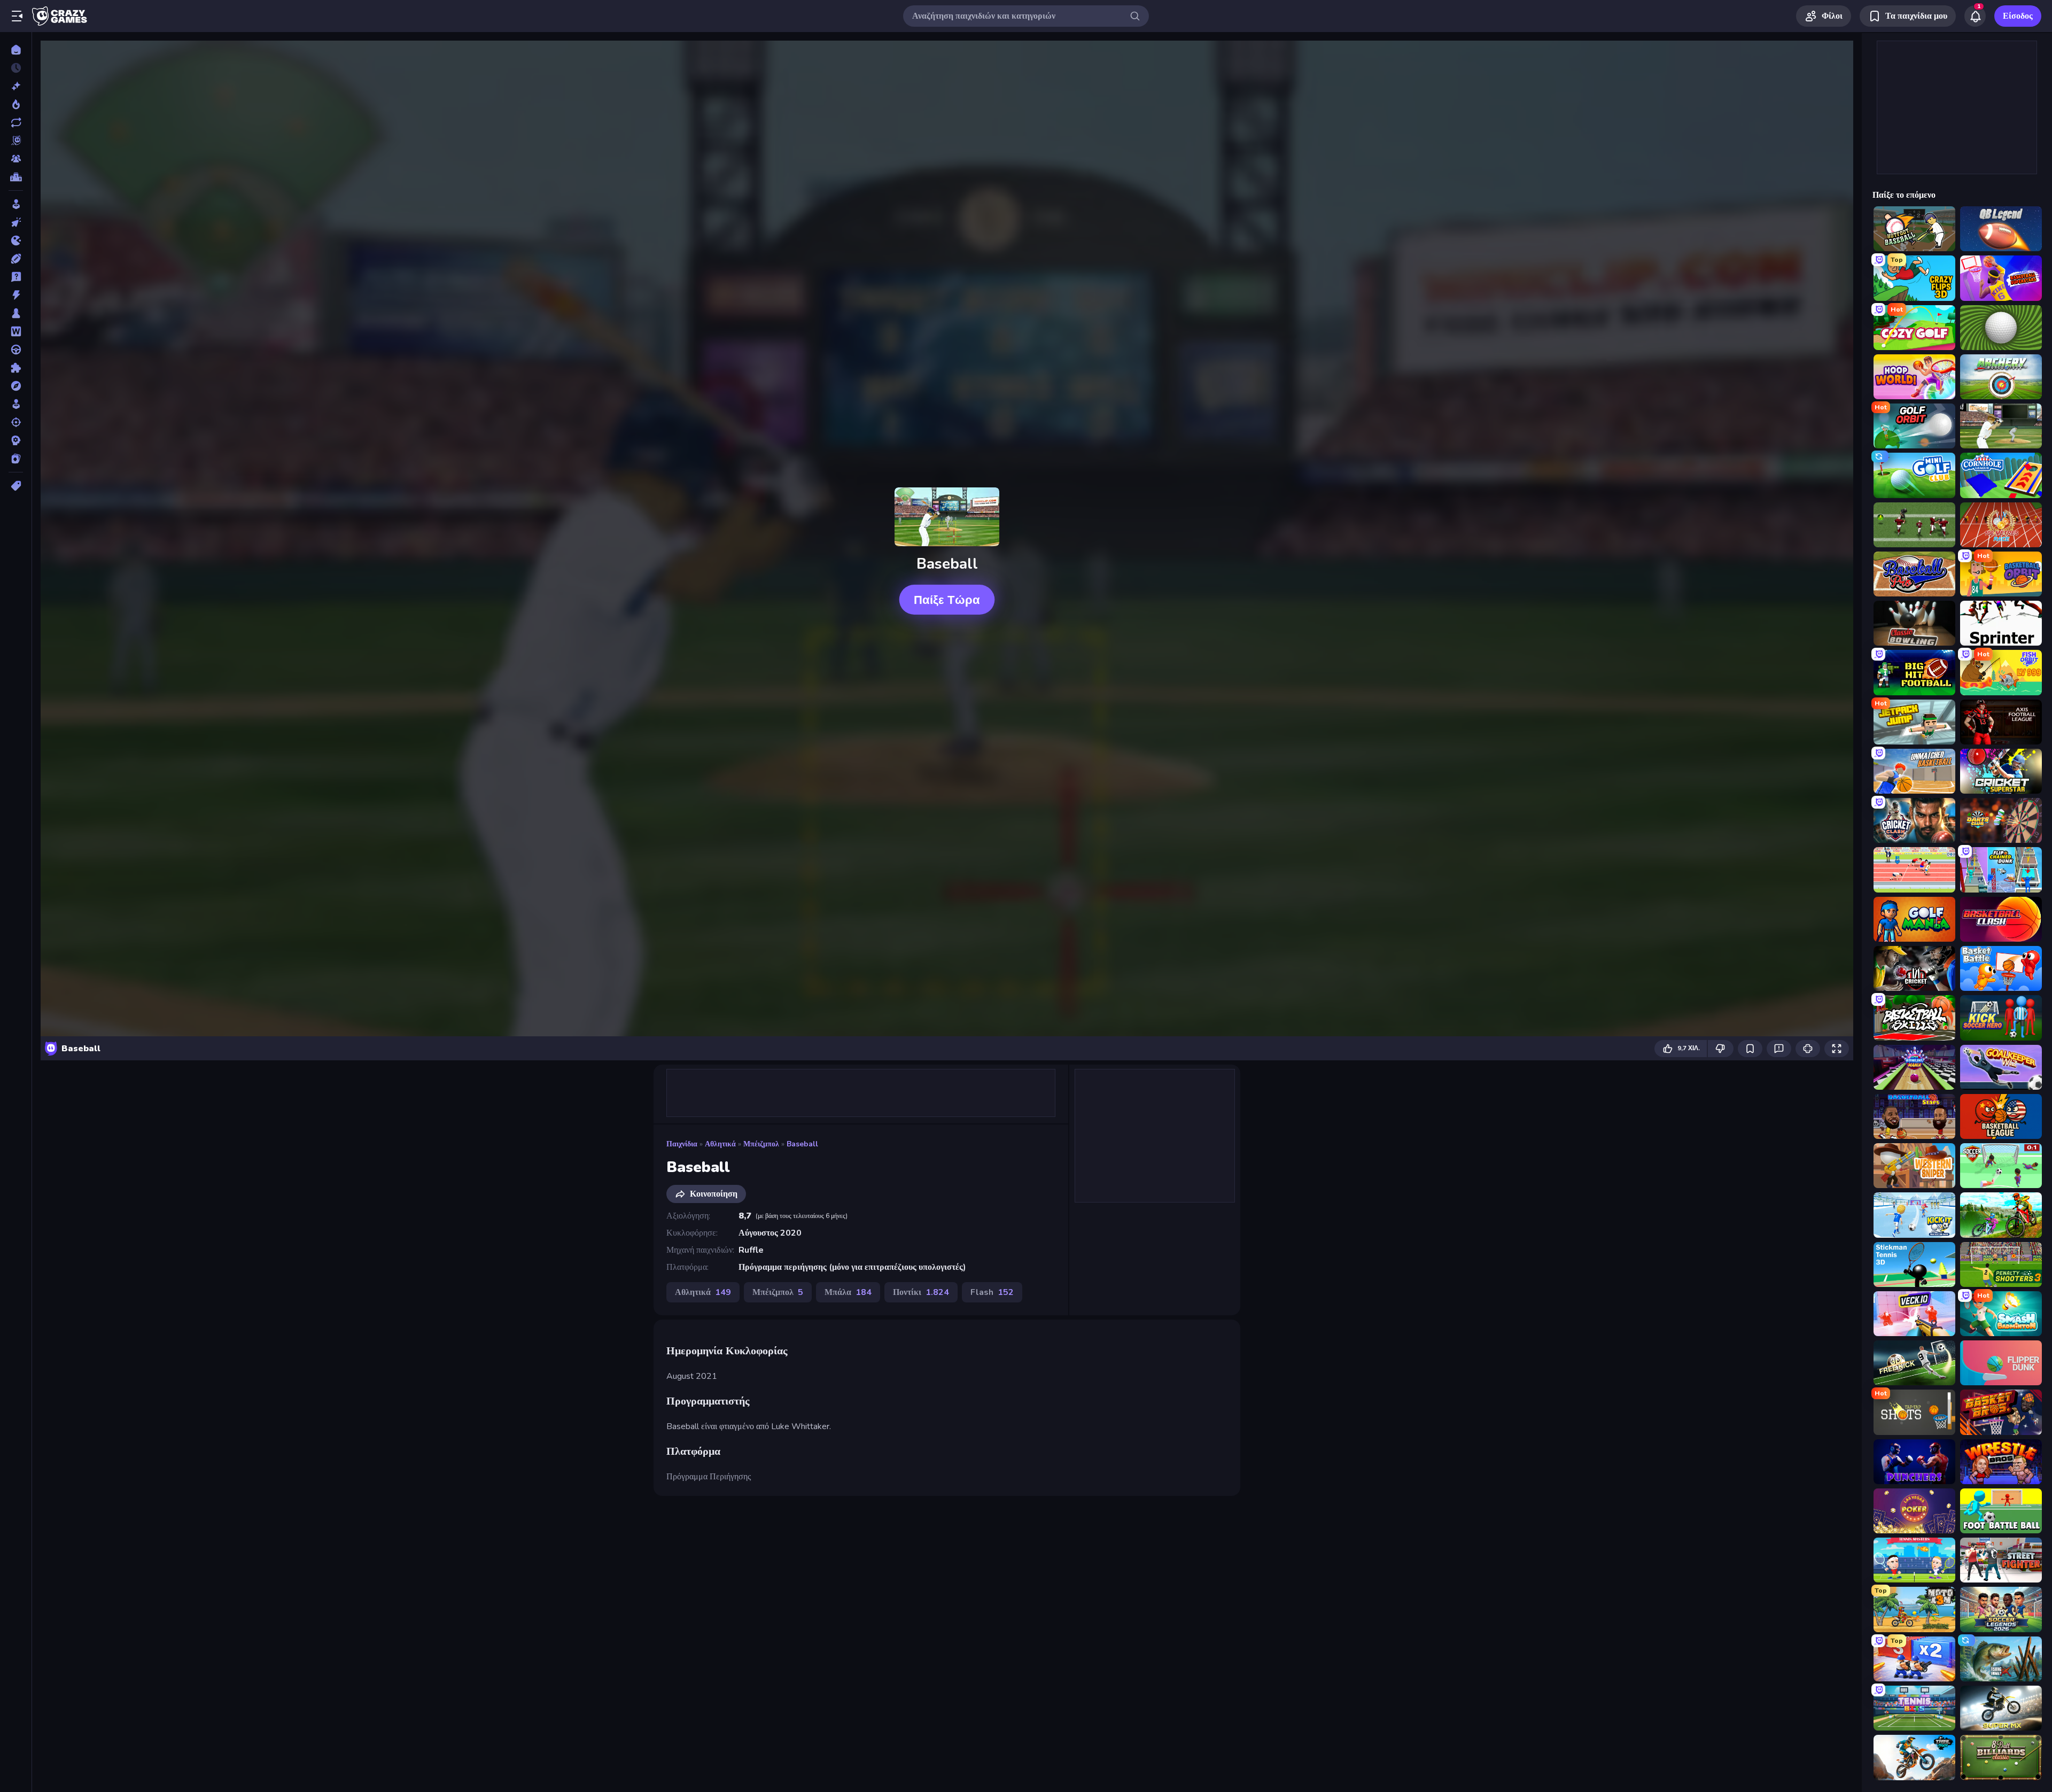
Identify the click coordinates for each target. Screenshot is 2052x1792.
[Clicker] (16, 222)
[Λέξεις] (16, 331)
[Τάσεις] (16, 104)
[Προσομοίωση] (16, 404)
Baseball (802, 1144)
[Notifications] (1975, 16)
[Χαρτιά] (16, 459)
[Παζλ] (16, 368)
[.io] (16, 241)
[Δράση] (16, 295)
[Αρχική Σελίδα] (16, 50)
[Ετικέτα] (16, 486)
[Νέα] (16, 86)
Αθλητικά (720, 1144)
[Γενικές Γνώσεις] (16, 277)
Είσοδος (2018, 16)
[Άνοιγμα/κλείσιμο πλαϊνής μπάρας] (17, 16)
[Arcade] (16, 204)
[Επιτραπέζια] (16, 313)
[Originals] (16, 141)
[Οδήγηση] (16, 350)
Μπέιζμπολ (761, 1144)
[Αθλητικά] (16, 259)
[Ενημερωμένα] (16, 122)
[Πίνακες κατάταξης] (16, 177)
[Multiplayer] (16, 159)
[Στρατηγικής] (16, 440)
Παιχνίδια (682, 1144)
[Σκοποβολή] (16, 422)
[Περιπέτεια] (16, 386)
